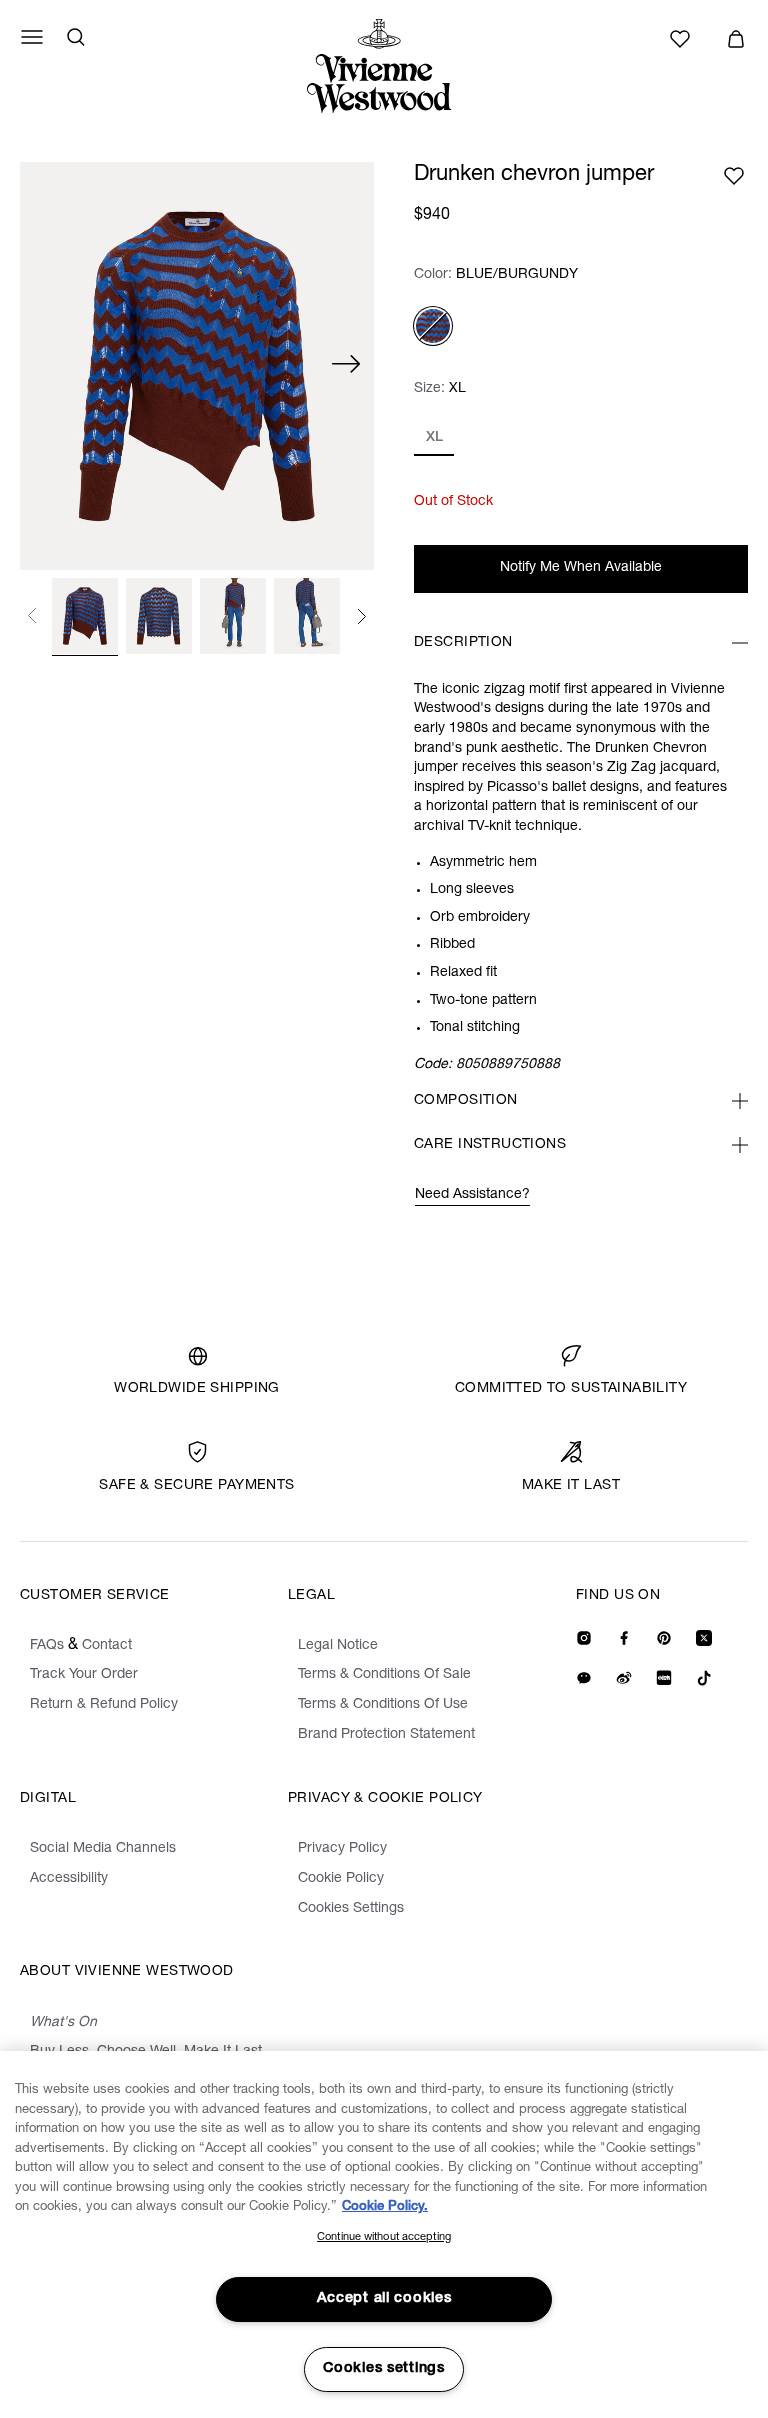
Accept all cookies (384, 2299)
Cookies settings (384, 2369)
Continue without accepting (384, 2237)
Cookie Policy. (385, 2207)
